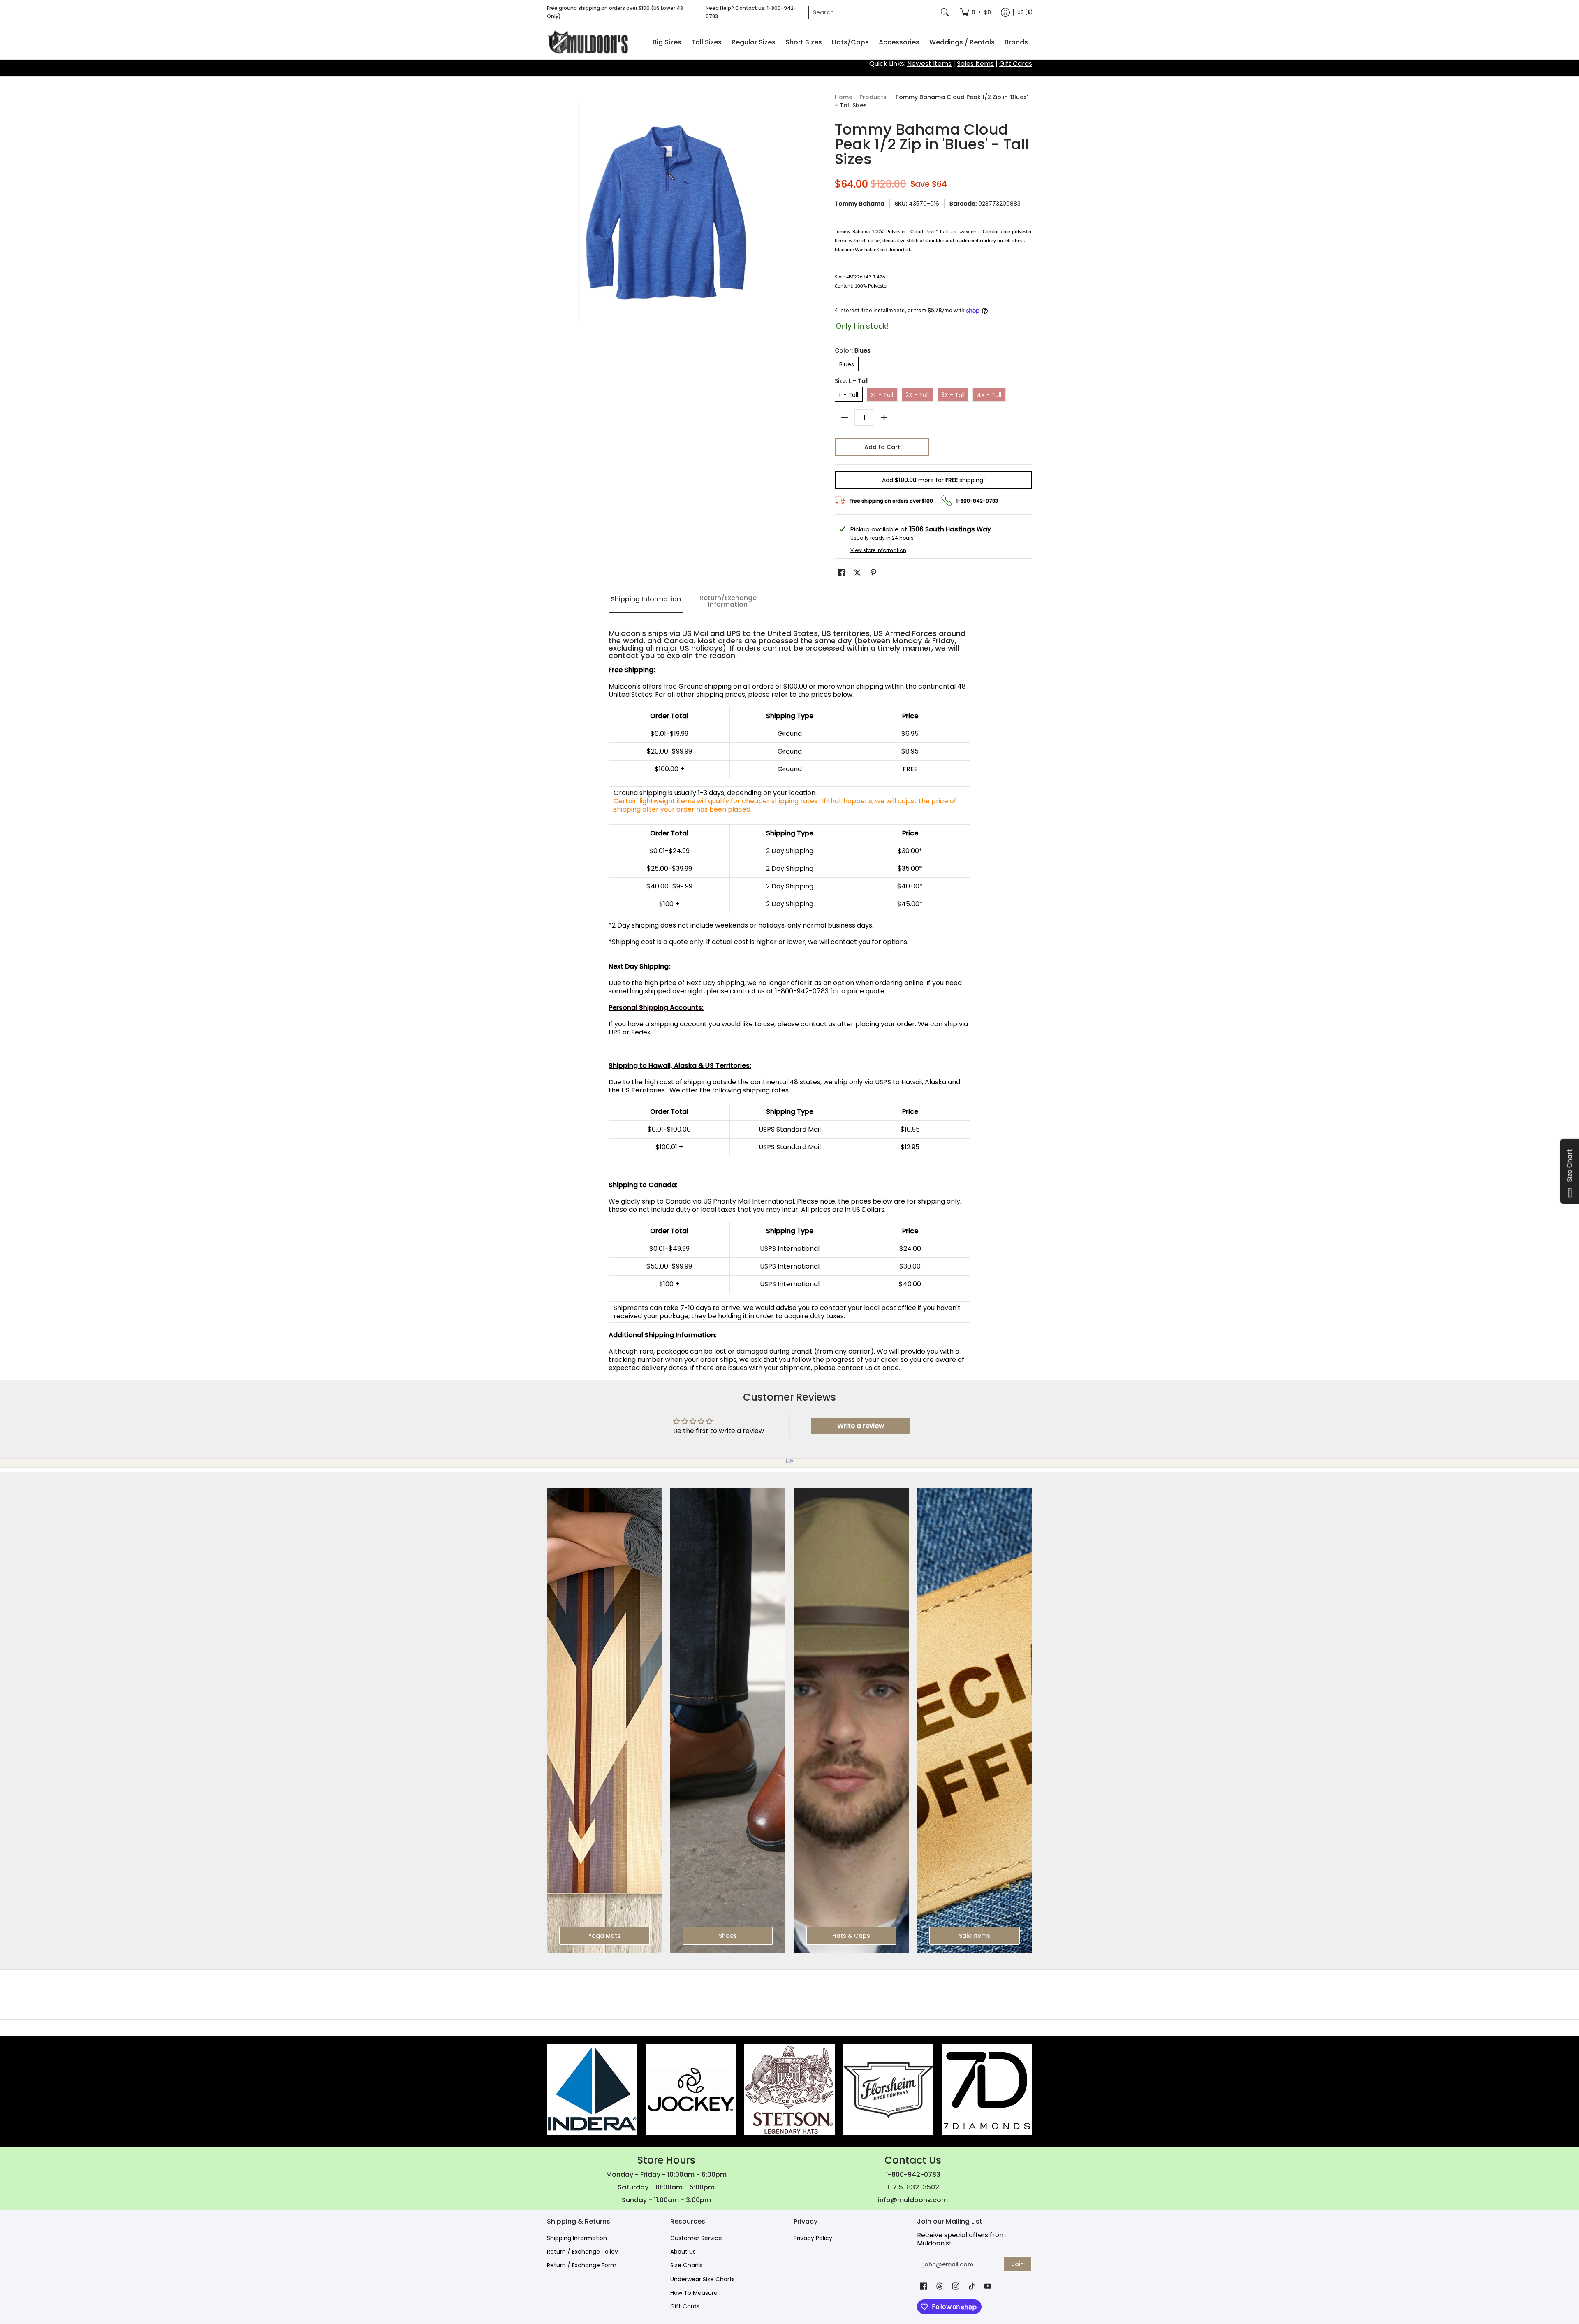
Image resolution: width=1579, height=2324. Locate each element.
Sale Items (975, 1936)
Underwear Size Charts (703, 2279)
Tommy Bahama (860, 204)
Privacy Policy (813, 2238)
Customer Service (696, 2238)
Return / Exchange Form (582, 2265)
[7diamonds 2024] (987, 2090)
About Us (683, 2252)
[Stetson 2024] (789, 2090)
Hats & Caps (851, 1936)
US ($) (1025, 12)
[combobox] (874, 12)
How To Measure (694, 2293)
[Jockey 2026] (691, 2090)
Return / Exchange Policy (582, 2252)
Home (844, 97)
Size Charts (686, 2265)
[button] (841, 573)
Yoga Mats (604, 1936)
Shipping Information (577, 2238)
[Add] (884, 417)
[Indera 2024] (592, 2090)
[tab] (646, 602)
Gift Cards (1016, 64)
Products (873, 97)
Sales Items (975, 64)
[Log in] (1005, 12)
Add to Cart (882, 447)
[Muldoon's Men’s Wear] (588, 42)
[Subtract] (845, 417)
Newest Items (929, 64)
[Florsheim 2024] (888, 2090)
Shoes (728, 1936)
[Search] (945, 12)
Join (1018, 2264)
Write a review (861, 1426)
